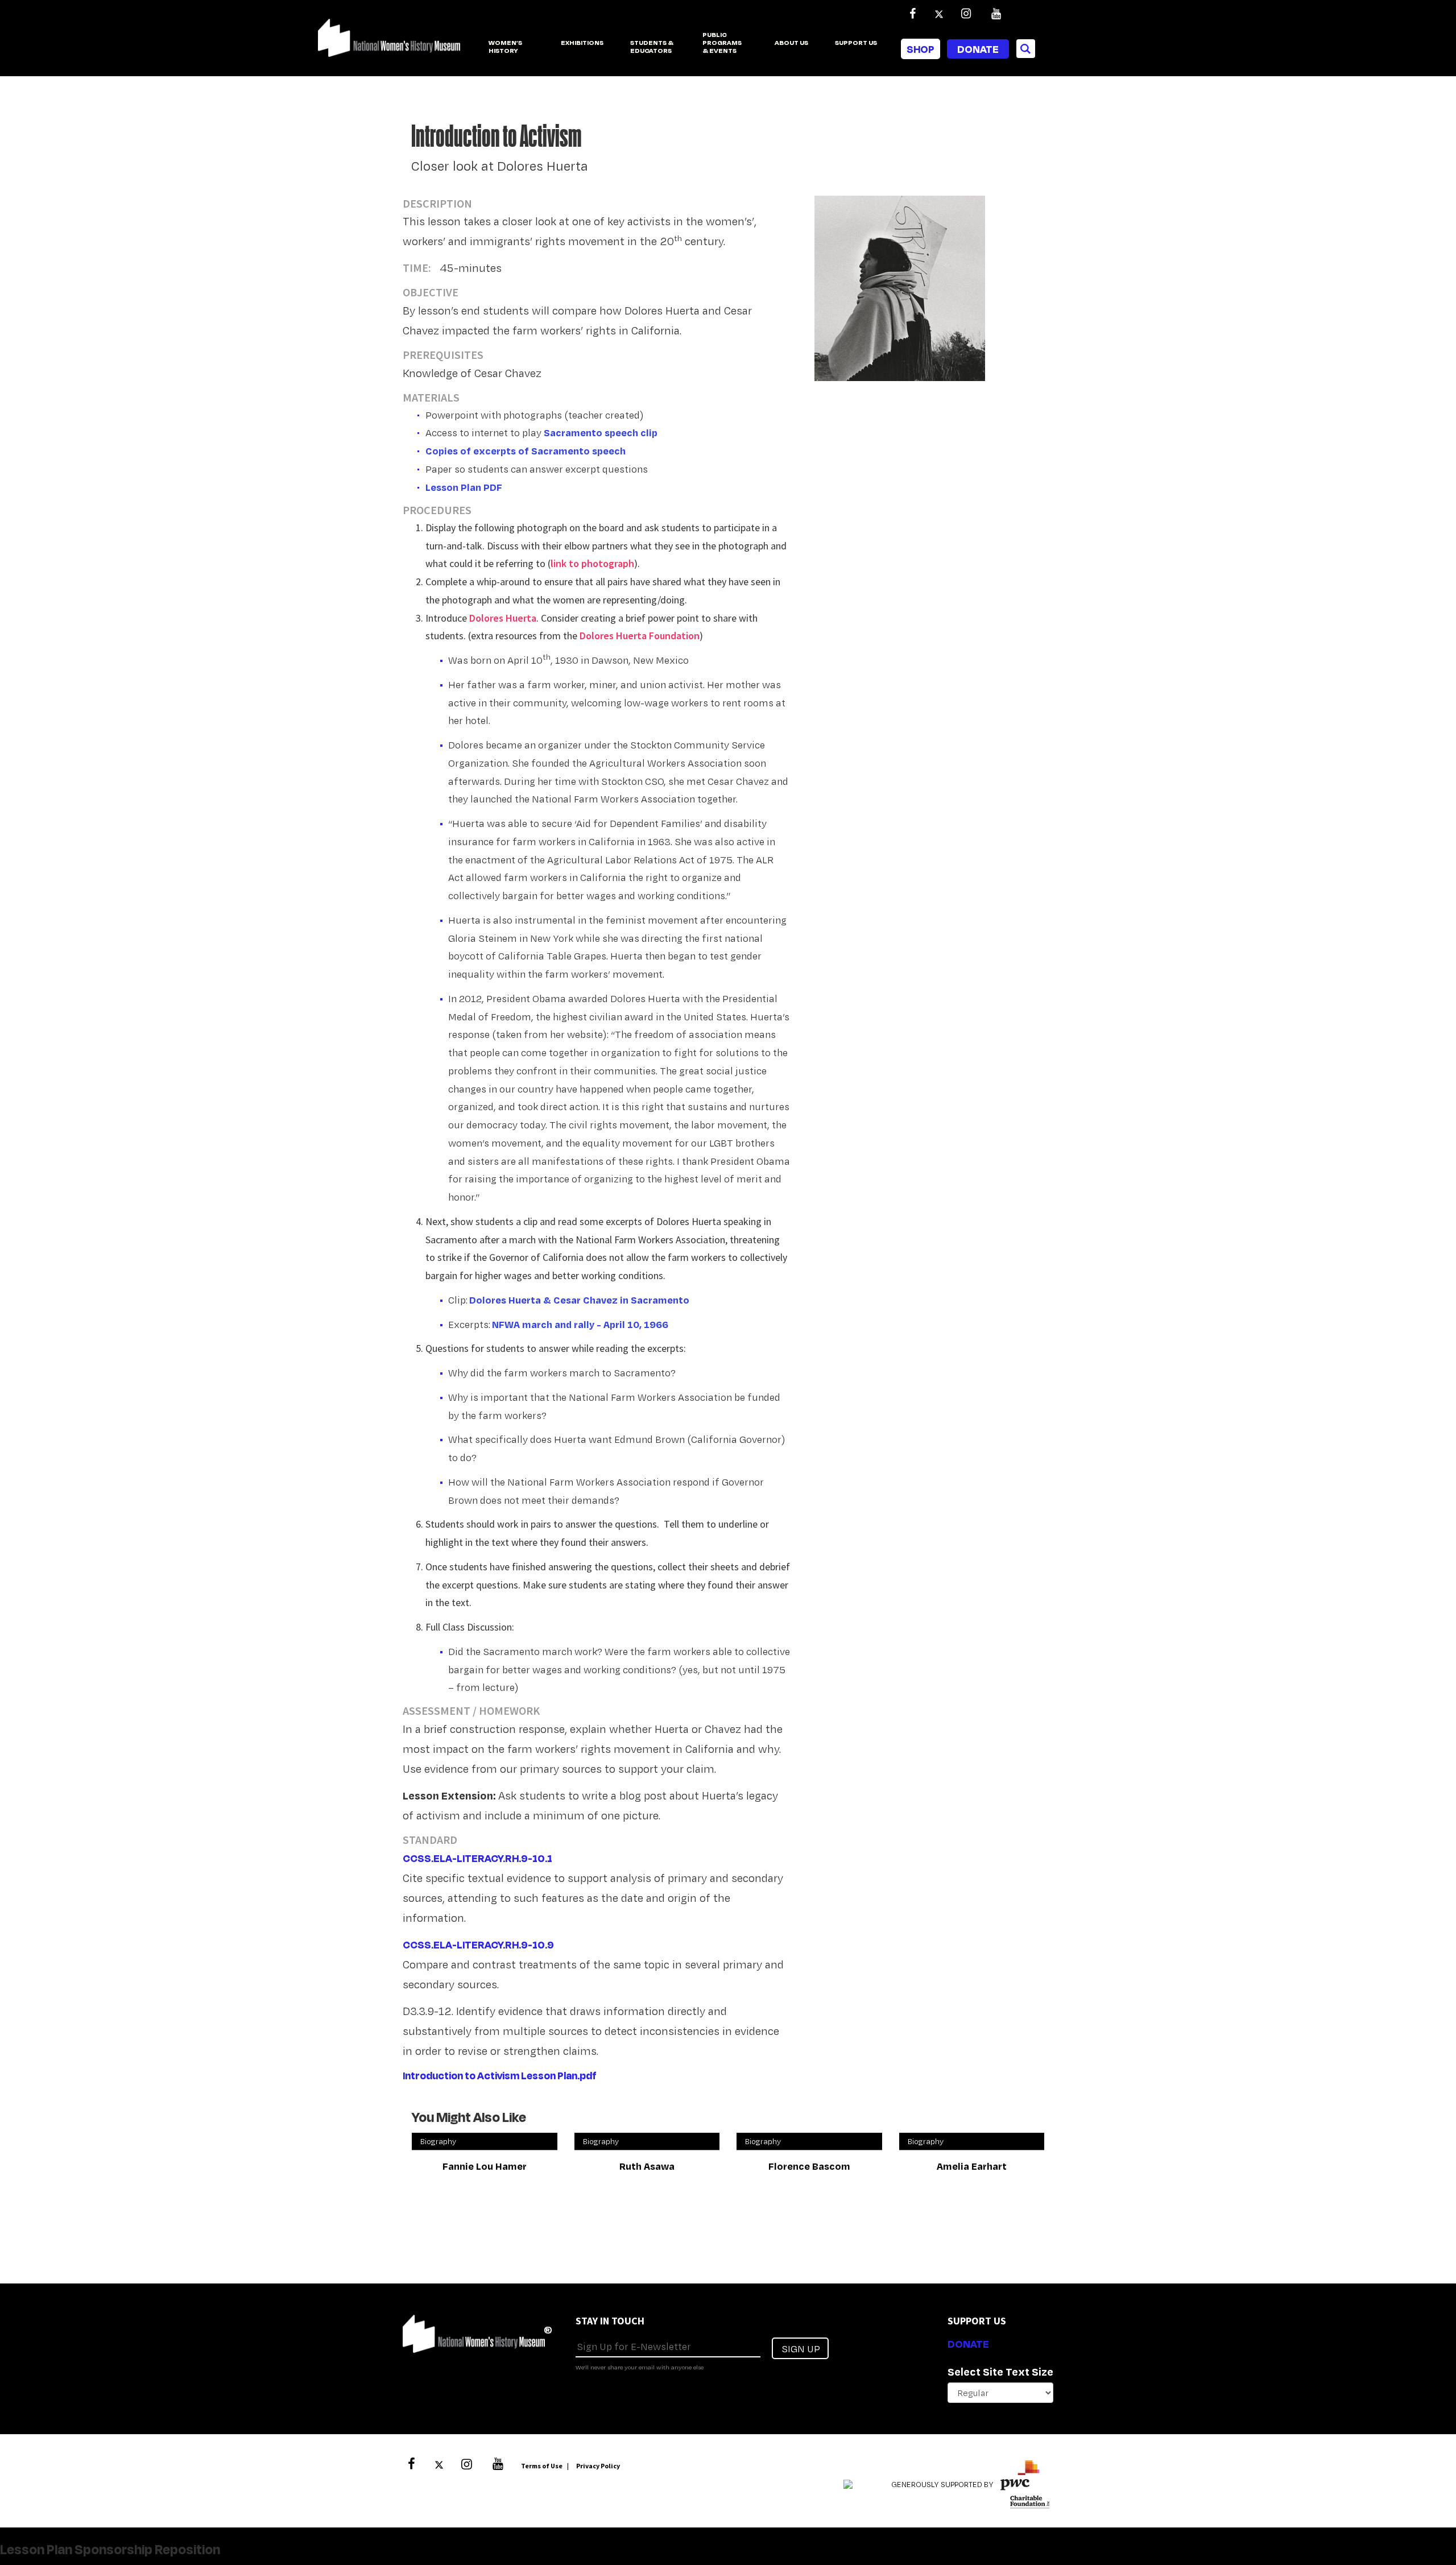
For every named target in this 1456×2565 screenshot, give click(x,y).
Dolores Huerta (503, 618)
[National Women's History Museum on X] (939, 14)
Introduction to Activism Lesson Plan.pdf (500, 2075)
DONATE (968, 2344)
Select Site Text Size (1000, 2372)
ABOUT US (791, 43)
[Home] (389, 44)
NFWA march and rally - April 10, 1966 (580, 1324)
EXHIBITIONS (582, 43)
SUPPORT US (856, 43)
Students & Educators (652, 47)
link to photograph (592, 563)
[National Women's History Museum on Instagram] (966, 14)
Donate (978, 49)
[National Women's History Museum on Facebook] (912, 14)
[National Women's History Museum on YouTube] (996, 14)
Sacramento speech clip (601, 433)
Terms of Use (542, 2466)
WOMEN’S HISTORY (505, 47)
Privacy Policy (598, 2466)
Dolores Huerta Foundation (640, 636)
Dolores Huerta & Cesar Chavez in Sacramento (579, 1300)
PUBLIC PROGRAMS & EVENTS (722, 43)
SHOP (921, 49)
